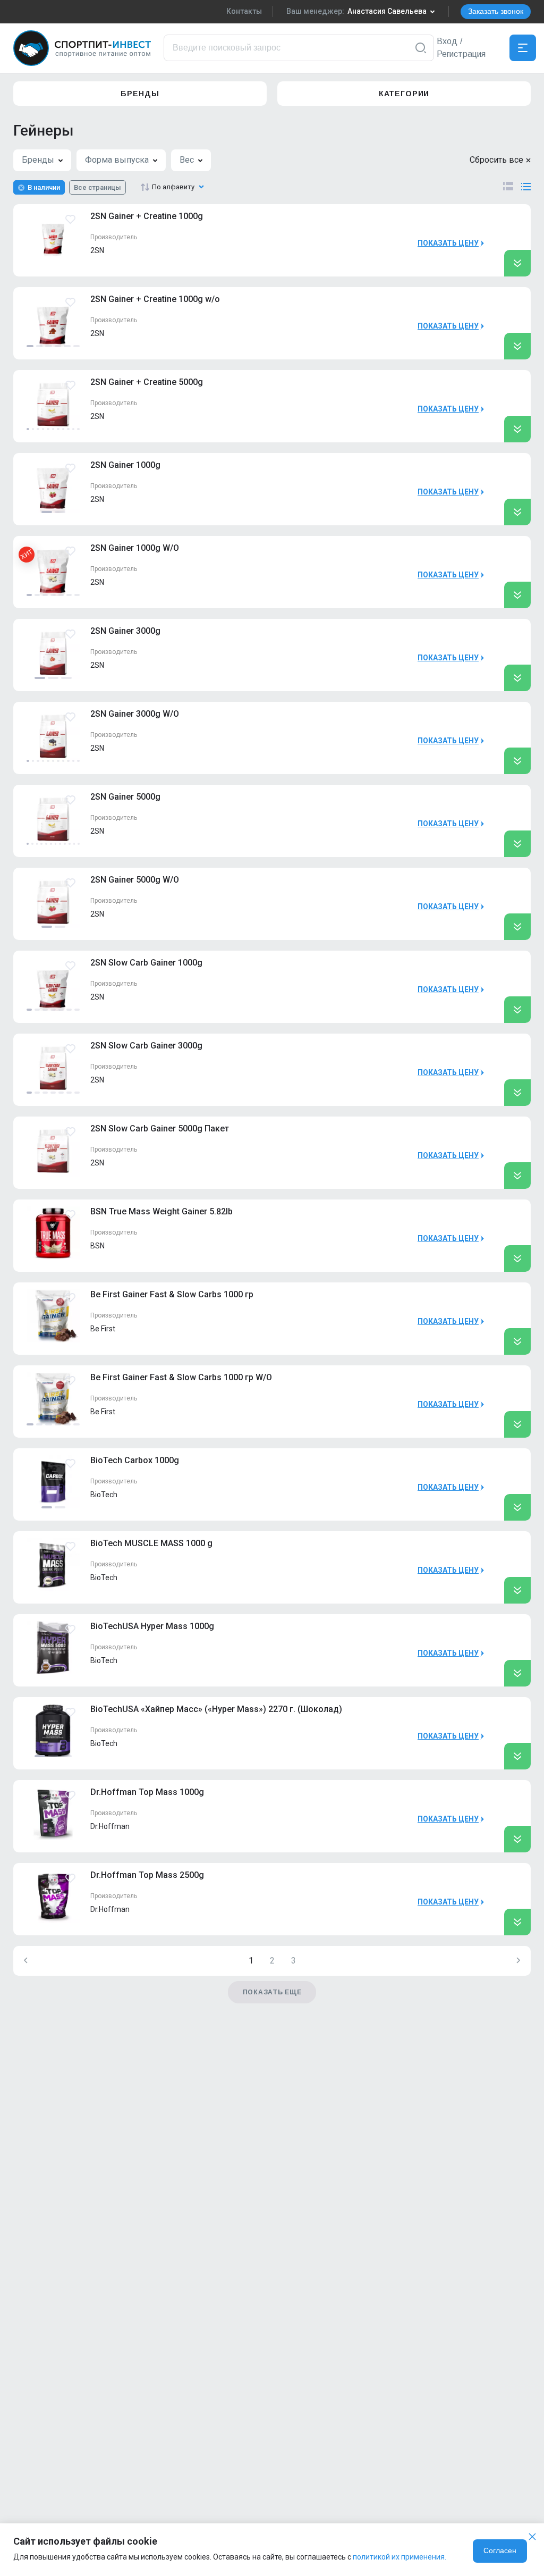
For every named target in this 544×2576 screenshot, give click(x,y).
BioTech (104, 1495)
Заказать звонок (496, 11)
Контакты (244, 11)
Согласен (500, 2550)
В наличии (44, 187)
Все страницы (97, 187)
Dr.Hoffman (110, 1826)
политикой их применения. (399, 2557)
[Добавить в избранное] (70, 219)
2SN (97, 250)
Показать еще (272, 1992)
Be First (103, 1329)
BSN (97, 1246)
